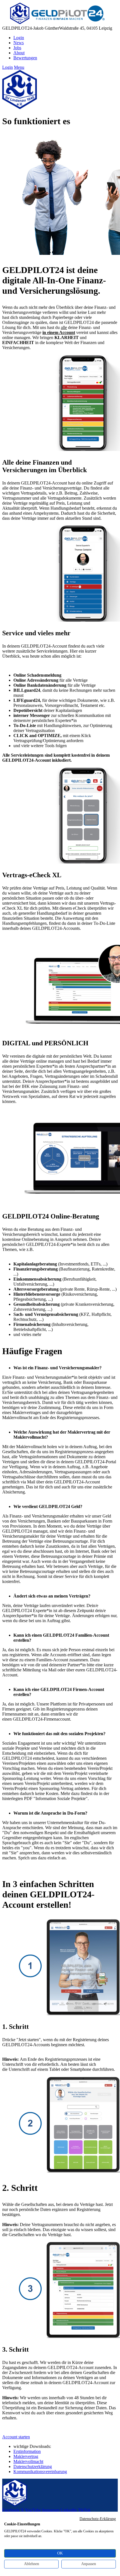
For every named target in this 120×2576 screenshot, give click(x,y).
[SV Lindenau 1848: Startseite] (54, 23)
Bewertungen (25, 58)
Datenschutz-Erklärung (98, 2519)
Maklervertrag (26, 2456)
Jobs (17, 48)
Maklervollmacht (28, 2461)
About (19, 53)
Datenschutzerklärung (33, 2466)
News (19, 43)
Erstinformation (27, 2451)
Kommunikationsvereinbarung (40, 2472)
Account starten (16, 2437)
